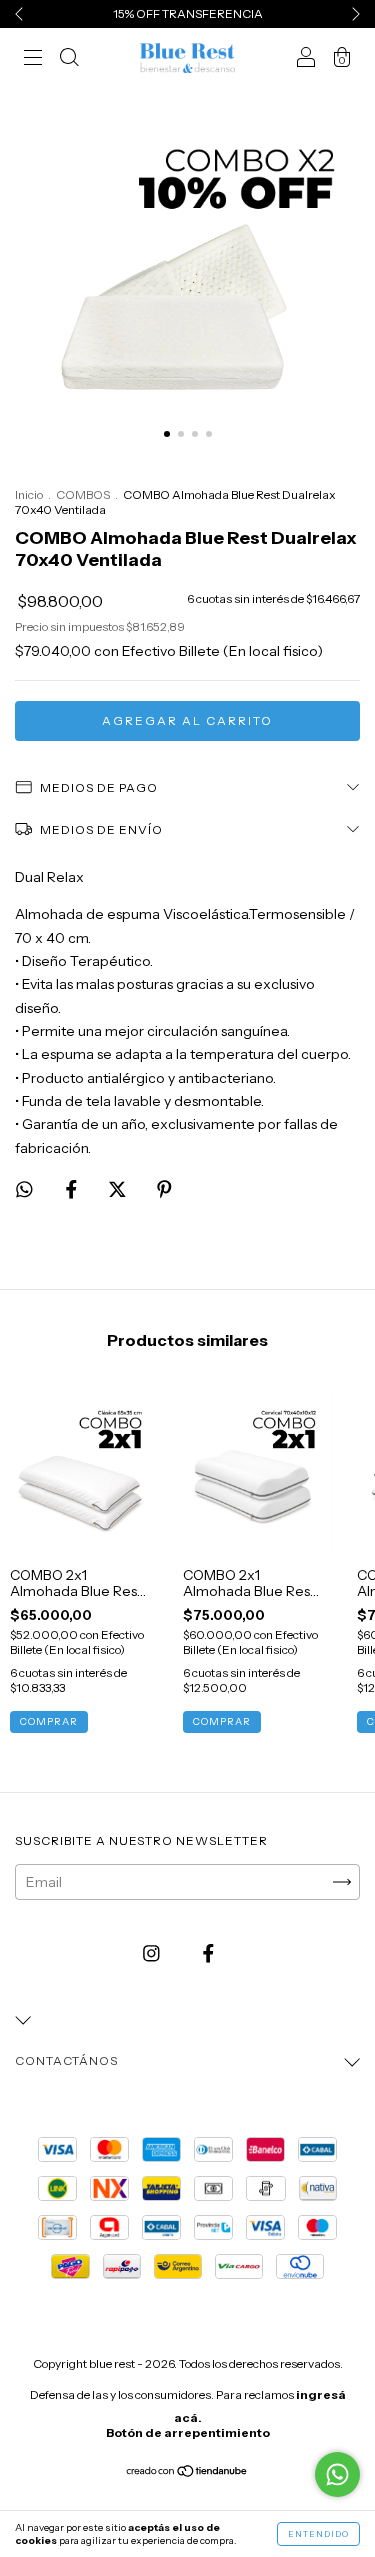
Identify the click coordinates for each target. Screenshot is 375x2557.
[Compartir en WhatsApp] (24, 1189)
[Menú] (33, 60)
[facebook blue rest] (208, 1953)
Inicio (29, 494)
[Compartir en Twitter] (119, 1189)
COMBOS (83, 494)
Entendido (318, 2534)
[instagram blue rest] (153, 1953)
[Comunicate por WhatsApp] (337, 2474)
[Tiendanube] (187, 2473)
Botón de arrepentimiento (188, 2432)
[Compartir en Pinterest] (164, 1189)
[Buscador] (69, 60)
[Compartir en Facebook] (73, 1189)
